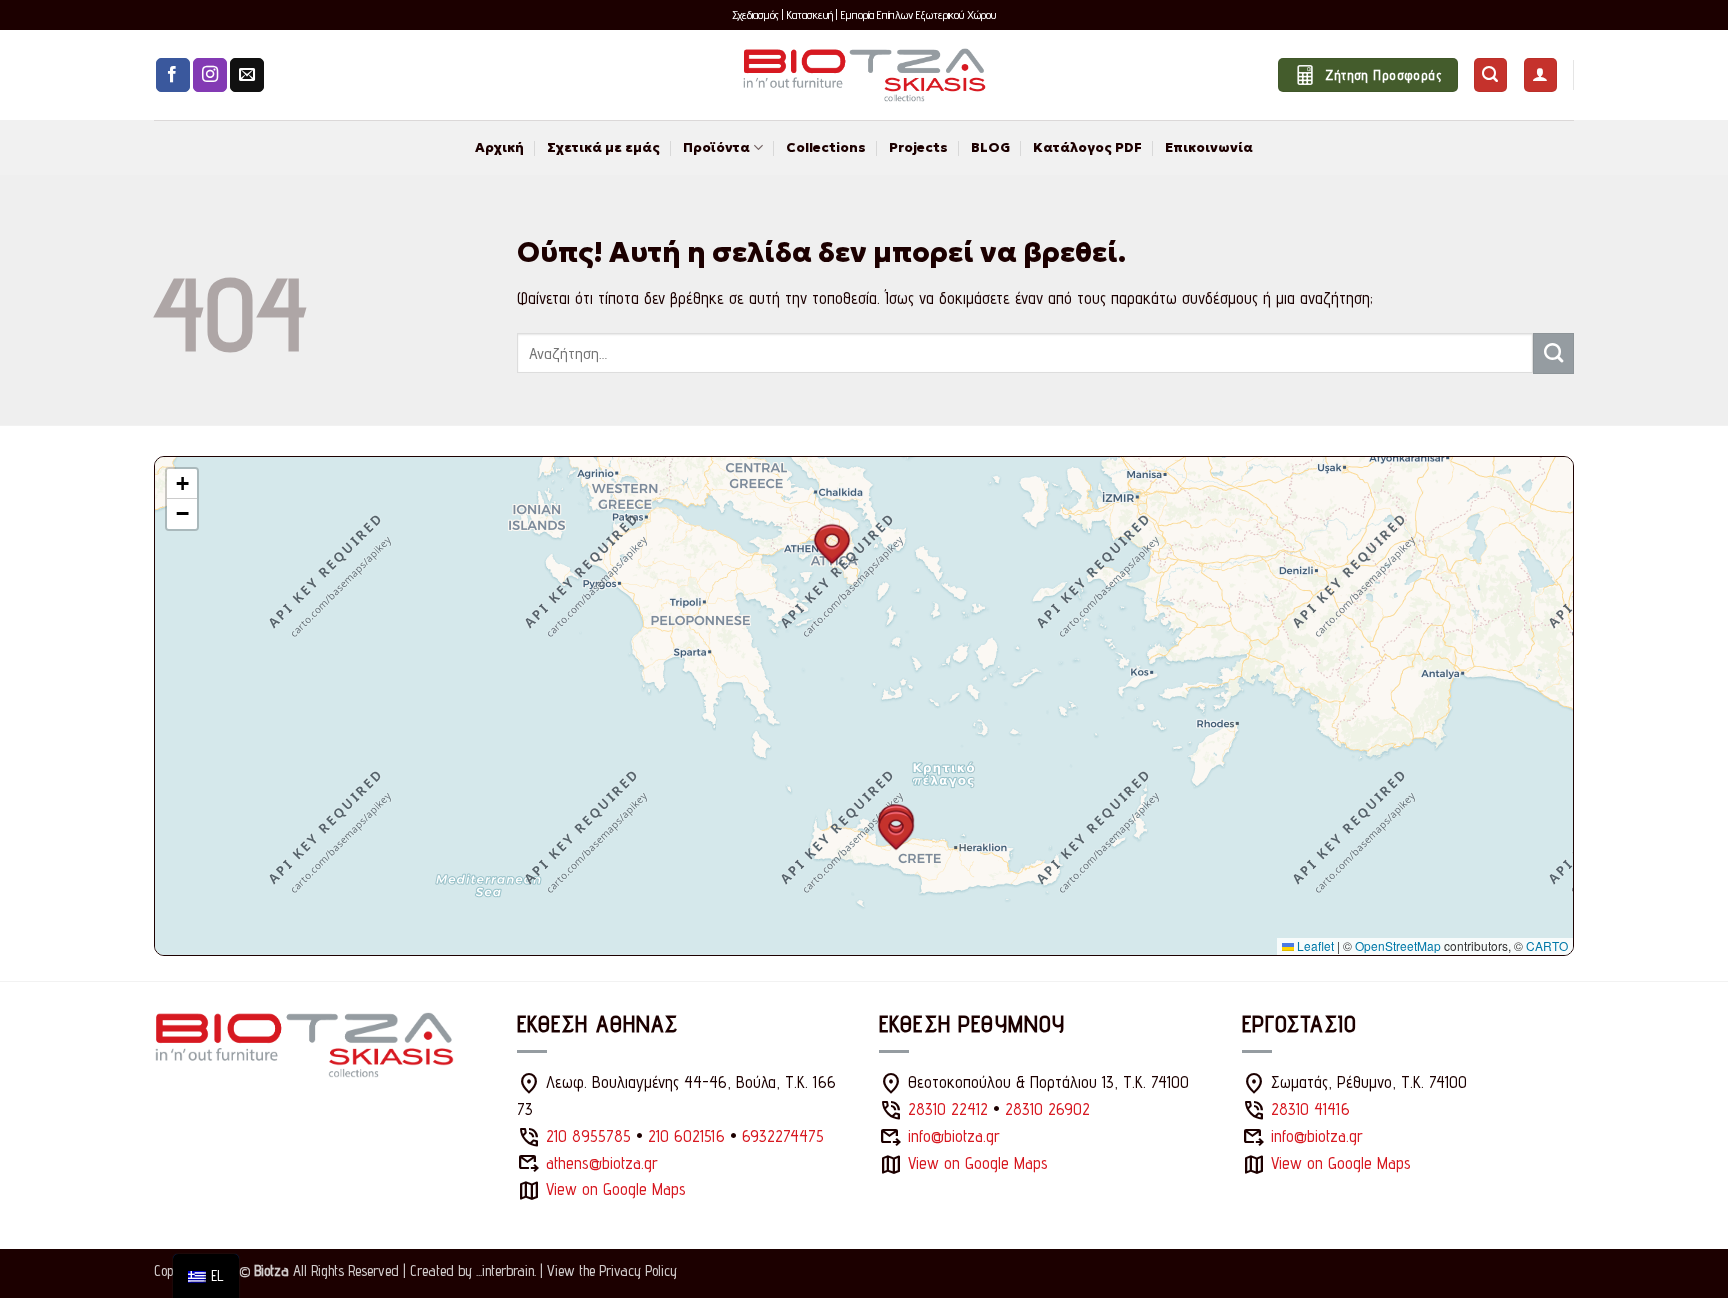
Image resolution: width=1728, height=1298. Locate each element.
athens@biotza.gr (602, 1163)
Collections (826, 147)
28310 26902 (1047, 1109)
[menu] (206, 1276)
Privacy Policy (638, 1270)
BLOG (990, 147)
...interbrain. (506, 1270)
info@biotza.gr (954, 1136)
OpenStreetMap (1398, 945)
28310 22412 (948, 1109)
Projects (918, 147)
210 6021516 (686, 1136)
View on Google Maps (616, 1189)
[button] (1490, 75)
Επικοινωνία (1209, 147)
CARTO (1547, 945)
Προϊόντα (716, 147)
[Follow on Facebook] (173, 75)
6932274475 (783, 1136)
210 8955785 (588, 1136)
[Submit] (1553, 353)
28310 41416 (1310, 1109)
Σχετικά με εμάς (603, 147)
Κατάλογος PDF (1087, 147)
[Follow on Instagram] (210, 75)
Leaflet (1314, 945)
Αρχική (499, 147)
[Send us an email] (247, 75)
